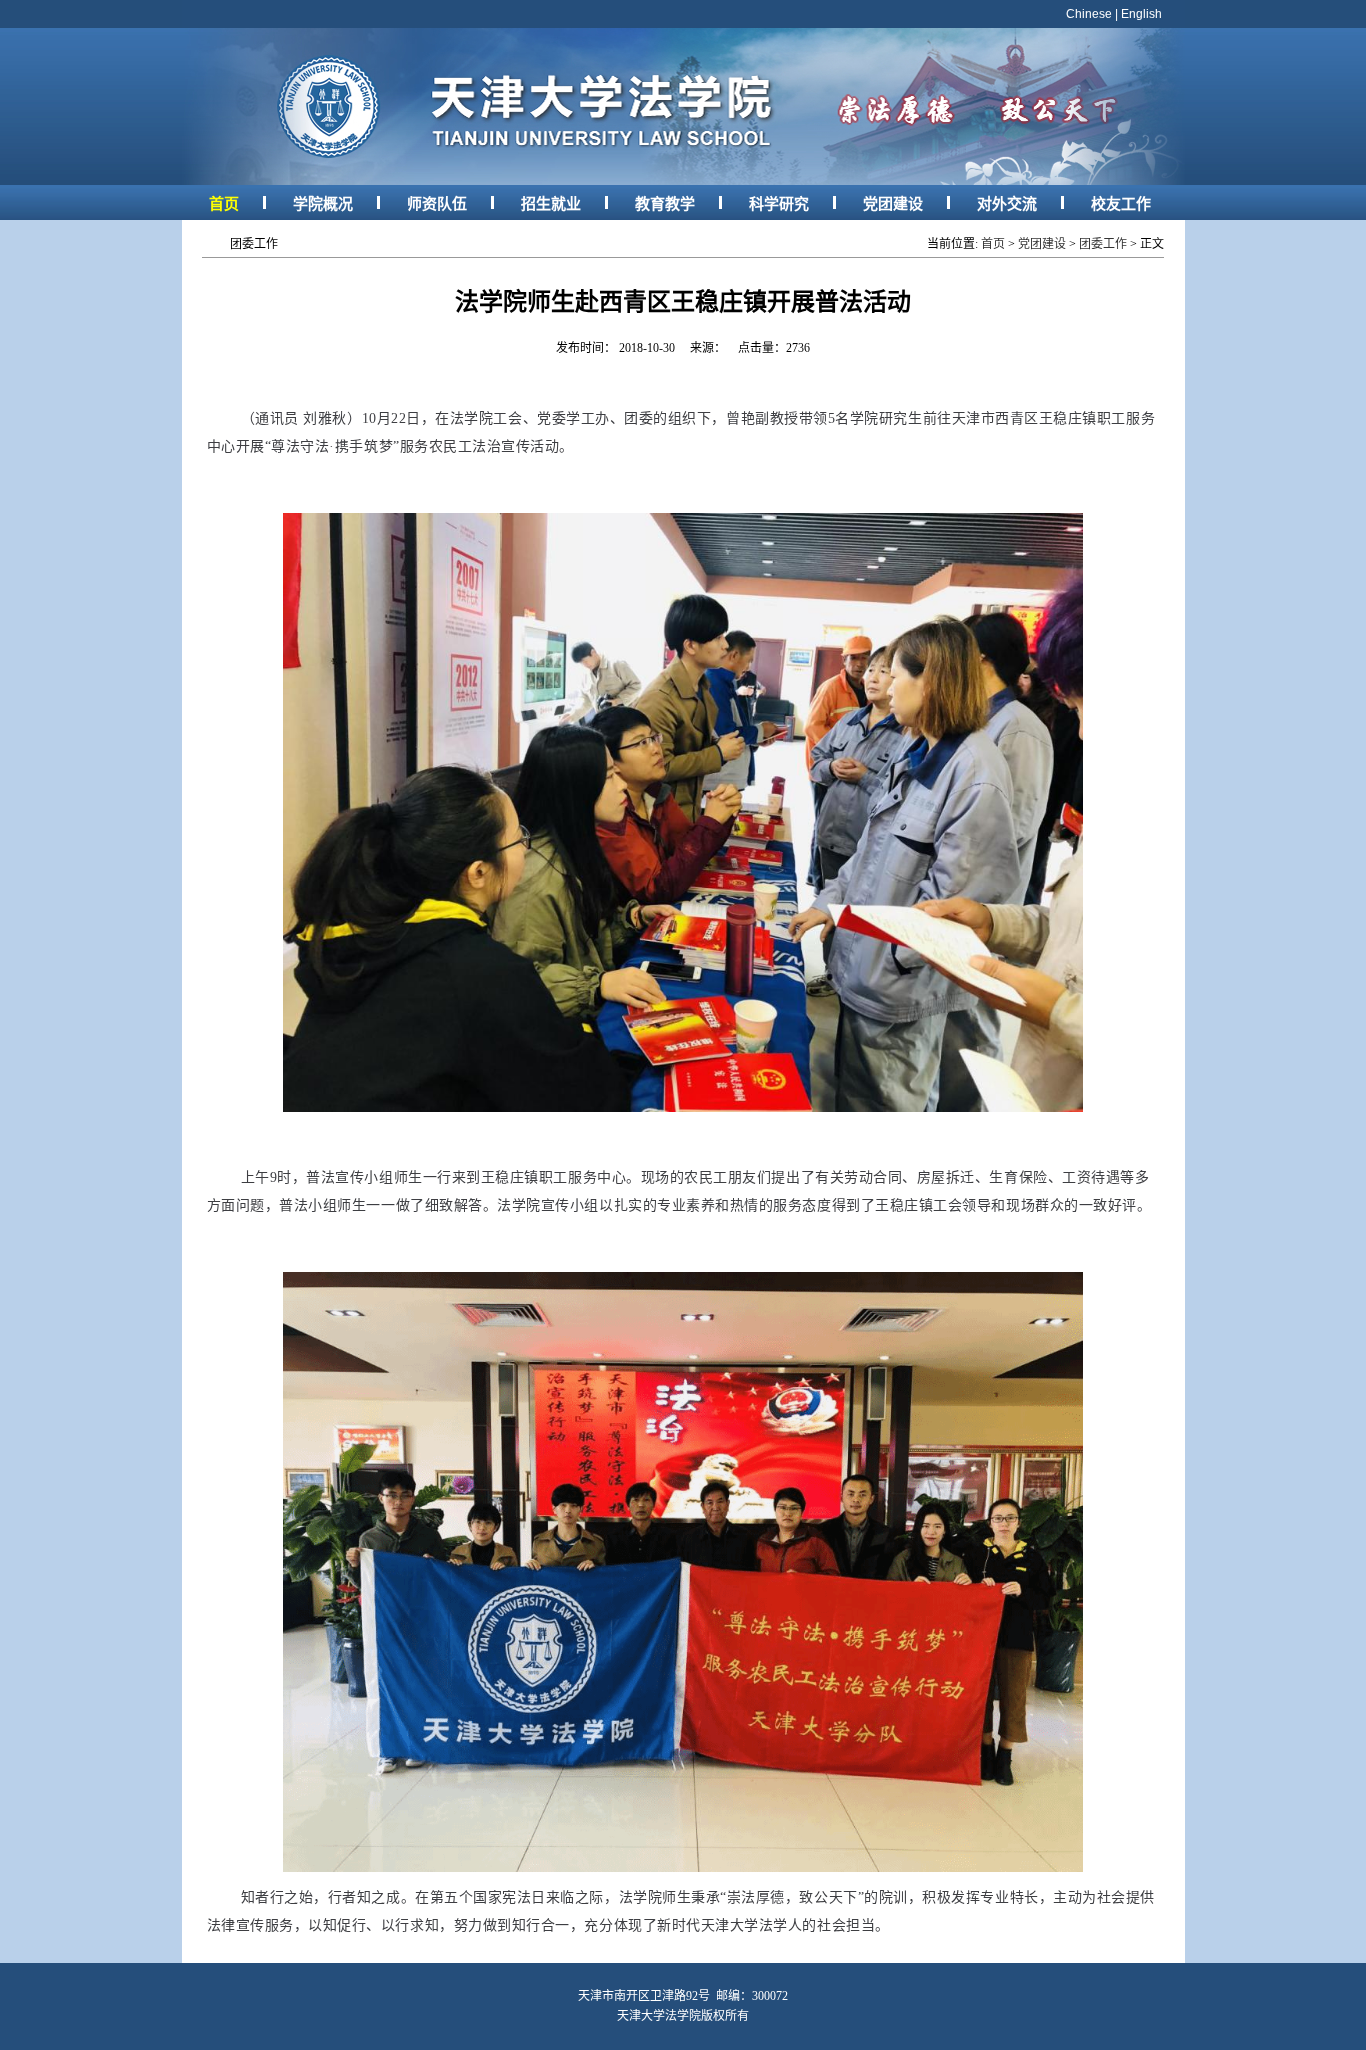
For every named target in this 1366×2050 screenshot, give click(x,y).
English (1141, 14)
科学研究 (779, 203)
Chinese (1089, 14)
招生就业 (551, 203)
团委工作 (1103, 244)
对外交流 (1007, 203)
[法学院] (683, 181)
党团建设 (893, 203)
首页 (224, 203)
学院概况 (323, 203)
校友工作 (1121, 203)
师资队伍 (437, 203)
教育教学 (665, 203)
